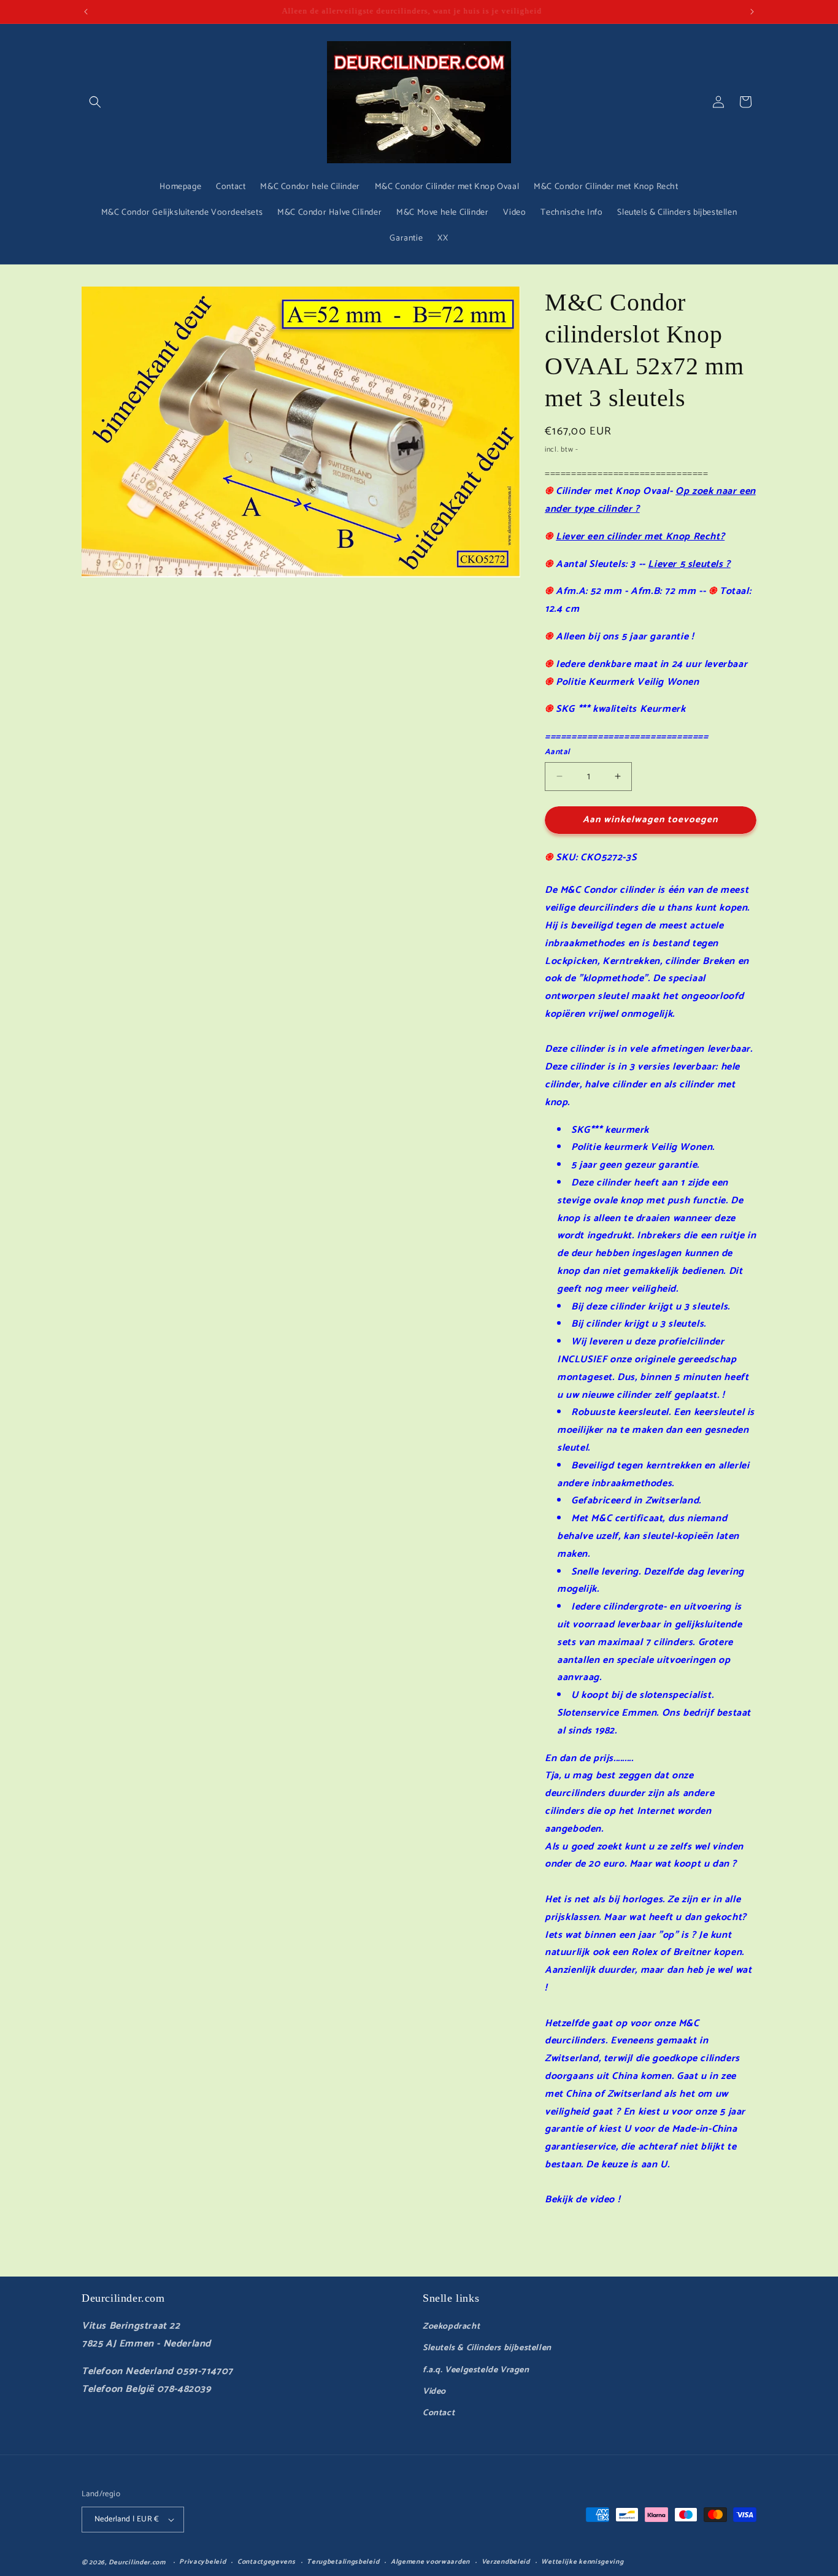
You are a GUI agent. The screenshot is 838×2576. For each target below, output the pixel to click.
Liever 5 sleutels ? (689, 564)
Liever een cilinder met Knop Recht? (640, 537)
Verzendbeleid (506, 2562)
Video (434, 2392)
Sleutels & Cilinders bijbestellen (487, 2348)
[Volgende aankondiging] (752, 12)
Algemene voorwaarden (430, 2562)
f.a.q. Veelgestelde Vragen (476, 2370)
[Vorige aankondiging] (86, 12)
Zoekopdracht (451, 2327)
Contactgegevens (267, 2562)
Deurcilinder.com (137, 2563)
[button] (95, 102)
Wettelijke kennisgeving (582, 2562)
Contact (439, 2413)
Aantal (557, 752)
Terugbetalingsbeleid (343, 2562)
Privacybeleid (202, 2562)
